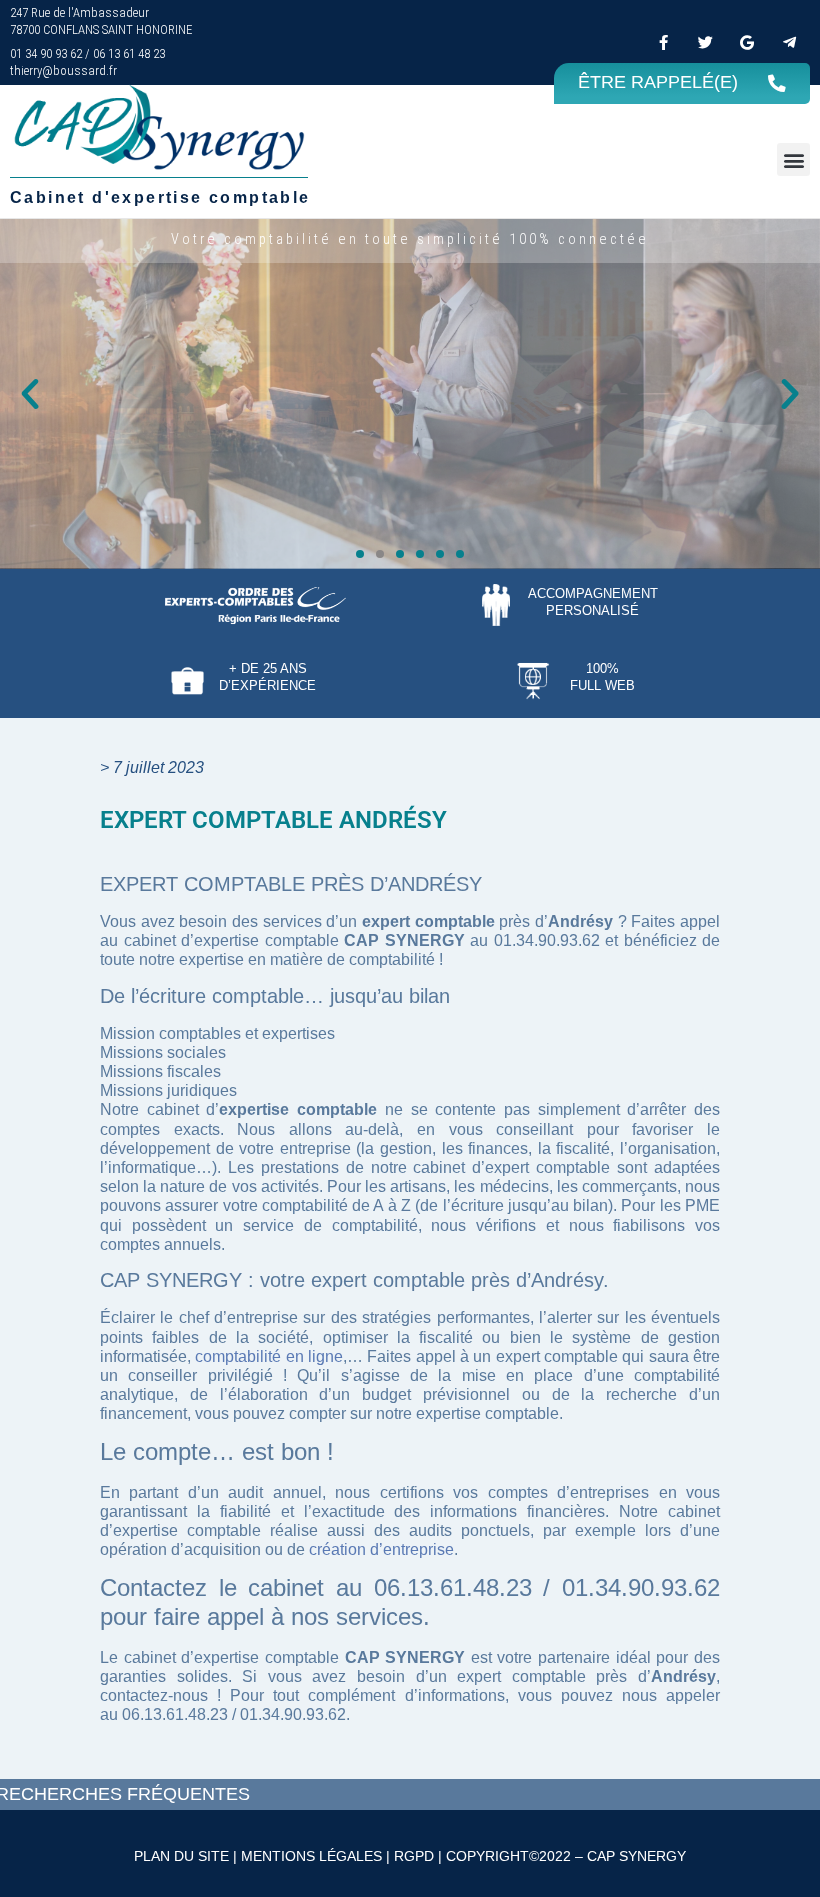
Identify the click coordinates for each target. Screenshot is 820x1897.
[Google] (747, 42)
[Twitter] (705, 42)
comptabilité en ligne (269, 1356)
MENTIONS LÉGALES (311, 1856)
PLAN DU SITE (181, 1856)
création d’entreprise (381, 1549)
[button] (793, 159)
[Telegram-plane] (789, 42)
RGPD (414, 1856)
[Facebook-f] (663, 42)
